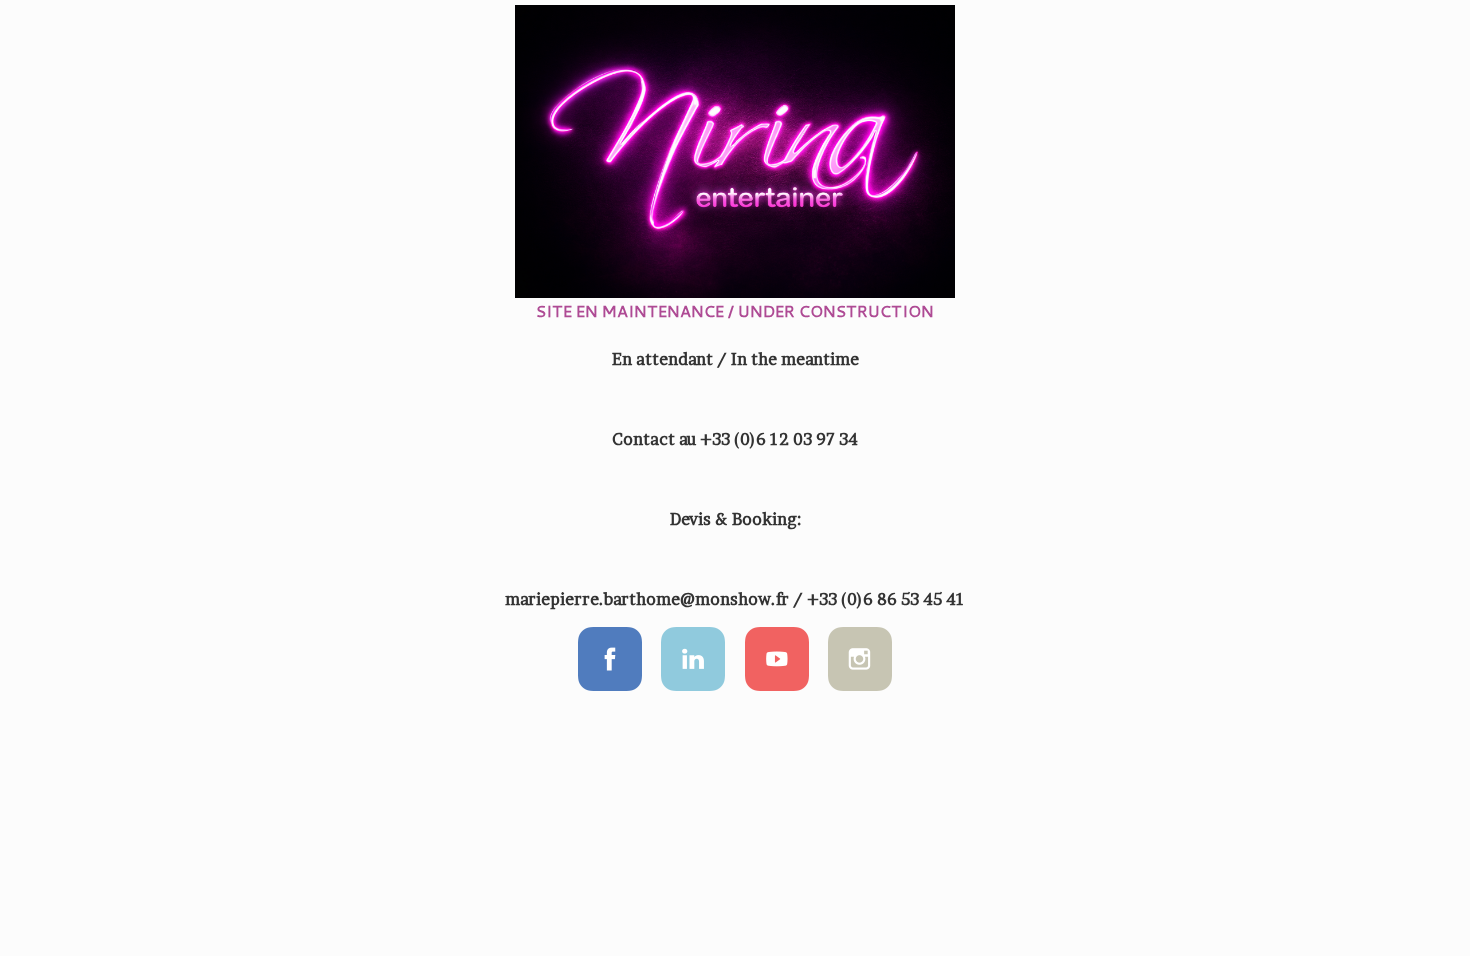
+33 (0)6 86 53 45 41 (886, 599)
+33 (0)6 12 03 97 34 (779, 439)
